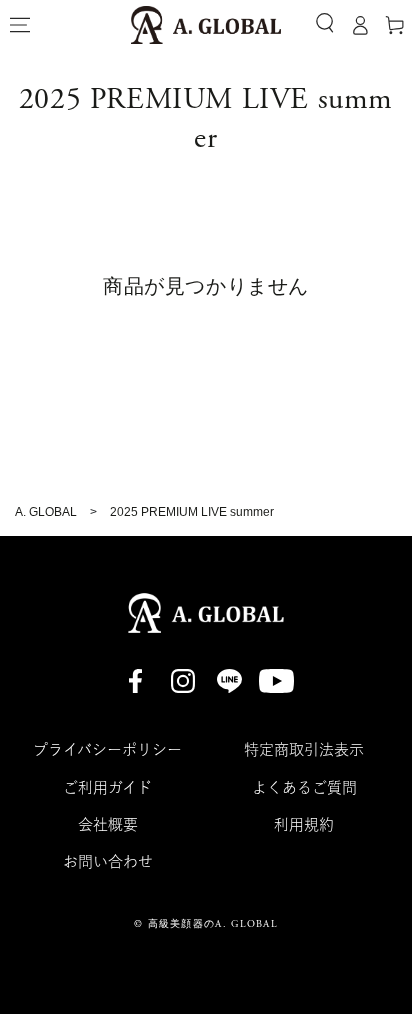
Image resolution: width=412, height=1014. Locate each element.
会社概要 (108, 824)
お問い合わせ (108, 861)
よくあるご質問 (304, 787)
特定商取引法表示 (304, 749)
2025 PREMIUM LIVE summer (192, 512)
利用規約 (304, 824)
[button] (324, 23)
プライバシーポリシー (107, 749)
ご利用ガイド (107, 787)
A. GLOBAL (46, 512)
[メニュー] (20, 25)
